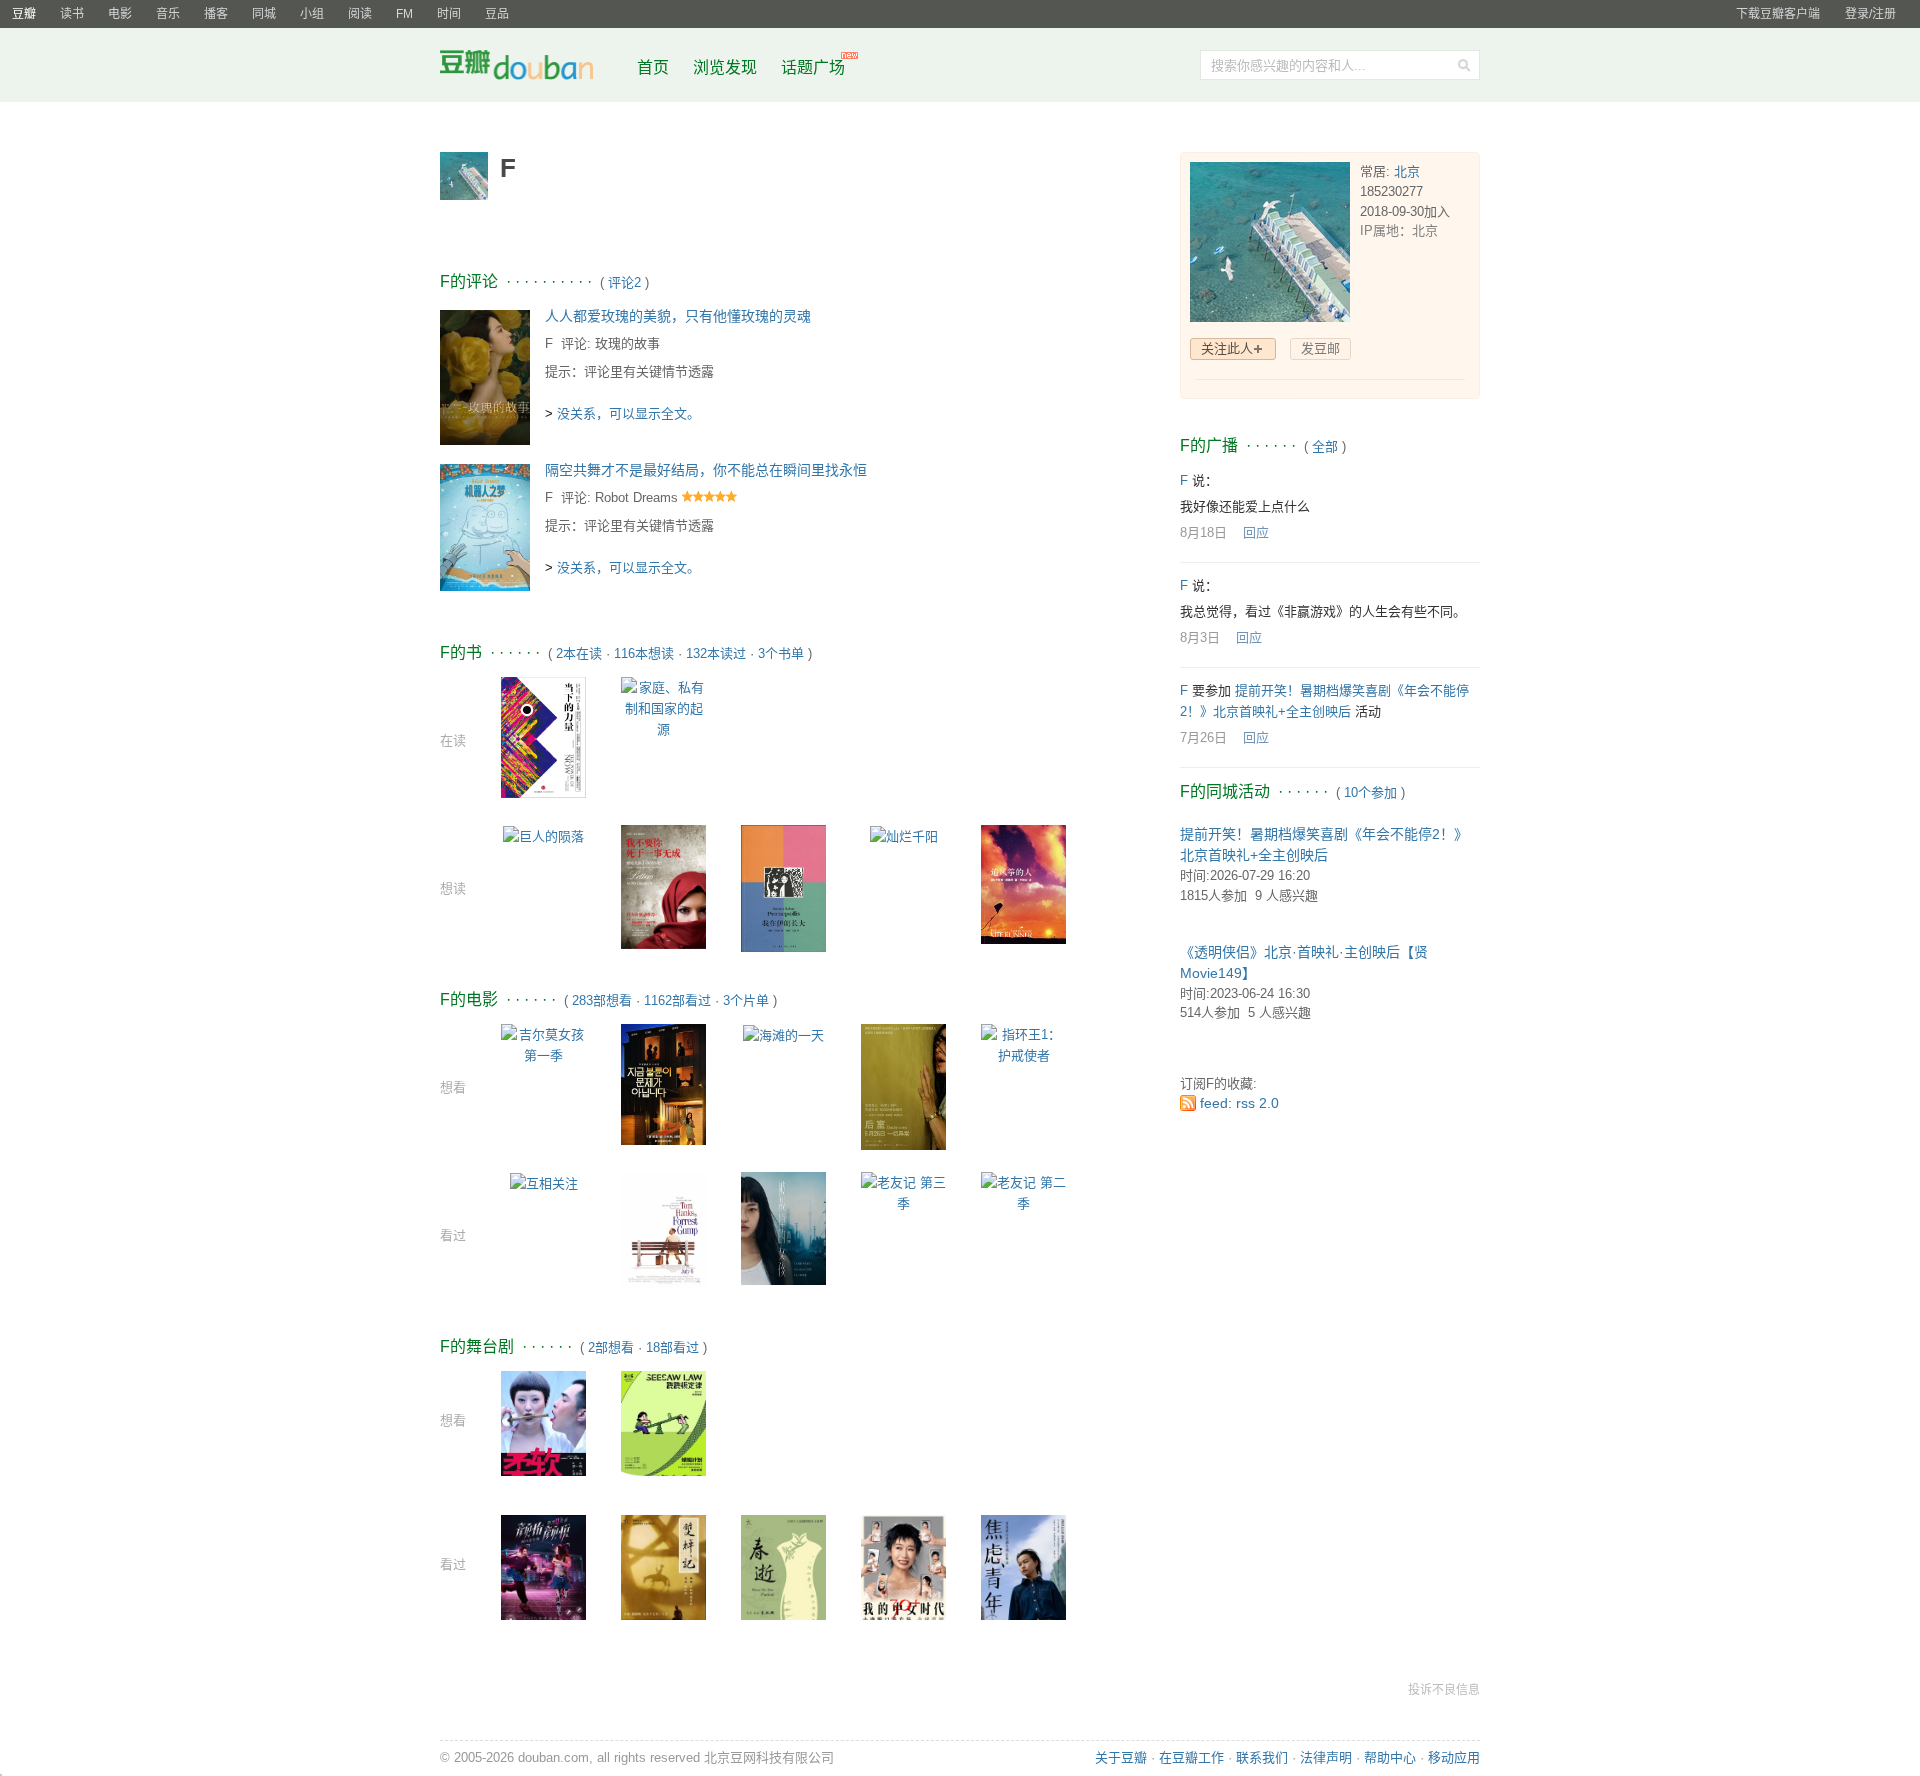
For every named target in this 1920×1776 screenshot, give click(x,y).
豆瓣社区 (532, 68)
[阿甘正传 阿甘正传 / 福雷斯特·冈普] (663, 1229)
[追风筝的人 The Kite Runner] (1023, 883)
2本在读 (579, 653)
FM (404, 14)
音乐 (168, 14)
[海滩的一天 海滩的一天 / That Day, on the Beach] (783, 1034)
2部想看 (611, 1347)
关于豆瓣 (1121, 1757)
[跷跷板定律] (663, 1425)
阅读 (360, 14)
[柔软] (543, 1433)
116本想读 (644, 653)
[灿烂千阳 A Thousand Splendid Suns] (904, 835)
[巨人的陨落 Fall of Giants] (543, 835)
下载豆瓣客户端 (1778, 14)
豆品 (497, 14)
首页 (653, 67)
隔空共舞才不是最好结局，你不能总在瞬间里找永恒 (706, 470)
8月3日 (1200, 637)
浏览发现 (727, 67)
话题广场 (813, 67)
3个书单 (781, 653)
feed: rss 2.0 (1239, 1103)
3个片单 (746, 1000)
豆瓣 (24, 14)
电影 (120, 14)
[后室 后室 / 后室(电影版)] (903, 1085)
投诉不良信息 (1444, 1690)
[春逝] (783, 1577)
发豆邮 (1320, 348)
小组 (312, 14)
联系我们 (1262, 1757)
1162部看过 (677, 1000)
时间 (449, 14)
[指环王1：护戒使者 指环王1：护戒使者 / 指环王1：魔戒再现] (1023, 1043)
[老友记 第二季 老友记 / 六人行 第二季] (1023, 1191)
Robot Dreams (636, 497)
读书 (72, 14)
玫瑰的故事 (627, 343)
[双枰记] (663, 1571)
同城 (264, 14)
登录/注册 (1870, 14)
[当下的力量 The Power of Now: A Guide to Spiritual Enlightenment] (543, 736)
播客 (216, 14)
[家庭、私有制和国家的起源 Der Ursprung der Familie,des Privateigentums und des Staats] (663, 707)
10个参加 (1370, 792)
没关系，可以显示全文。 (628, 413)
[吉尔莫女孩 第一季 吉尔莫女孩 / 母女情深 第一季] (543, 1043)
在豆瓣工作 (1191, 1757)
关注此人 (1227, 348)
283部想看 (602, 1000)
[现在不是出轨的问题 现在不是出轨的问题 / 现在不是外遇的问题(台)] (663, 1083)
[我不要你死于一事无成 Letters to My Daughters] (663, 885)
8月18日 (1203, 532)
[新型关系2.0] (543, 1570)
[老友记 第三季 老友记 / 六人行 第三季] (903, 1191)
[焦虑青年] (1023, 1570)
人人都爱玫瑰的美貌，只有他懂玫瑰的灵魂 (678, 316)
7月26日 (1203, 737)
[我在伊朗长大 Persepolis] (783, 887)
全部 (1325, 446)
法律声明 (1326, 1757)
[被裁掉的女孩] (783, 1227)
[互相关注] (544, 1182)
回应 (1256, 532)
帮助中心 (1390, 1757)
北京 (1407, 171)
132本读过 (716, 653)
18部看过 (672, 1347)
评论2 (624, 282)
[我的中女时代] (903, 1572)
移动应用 (1454, 1757)
